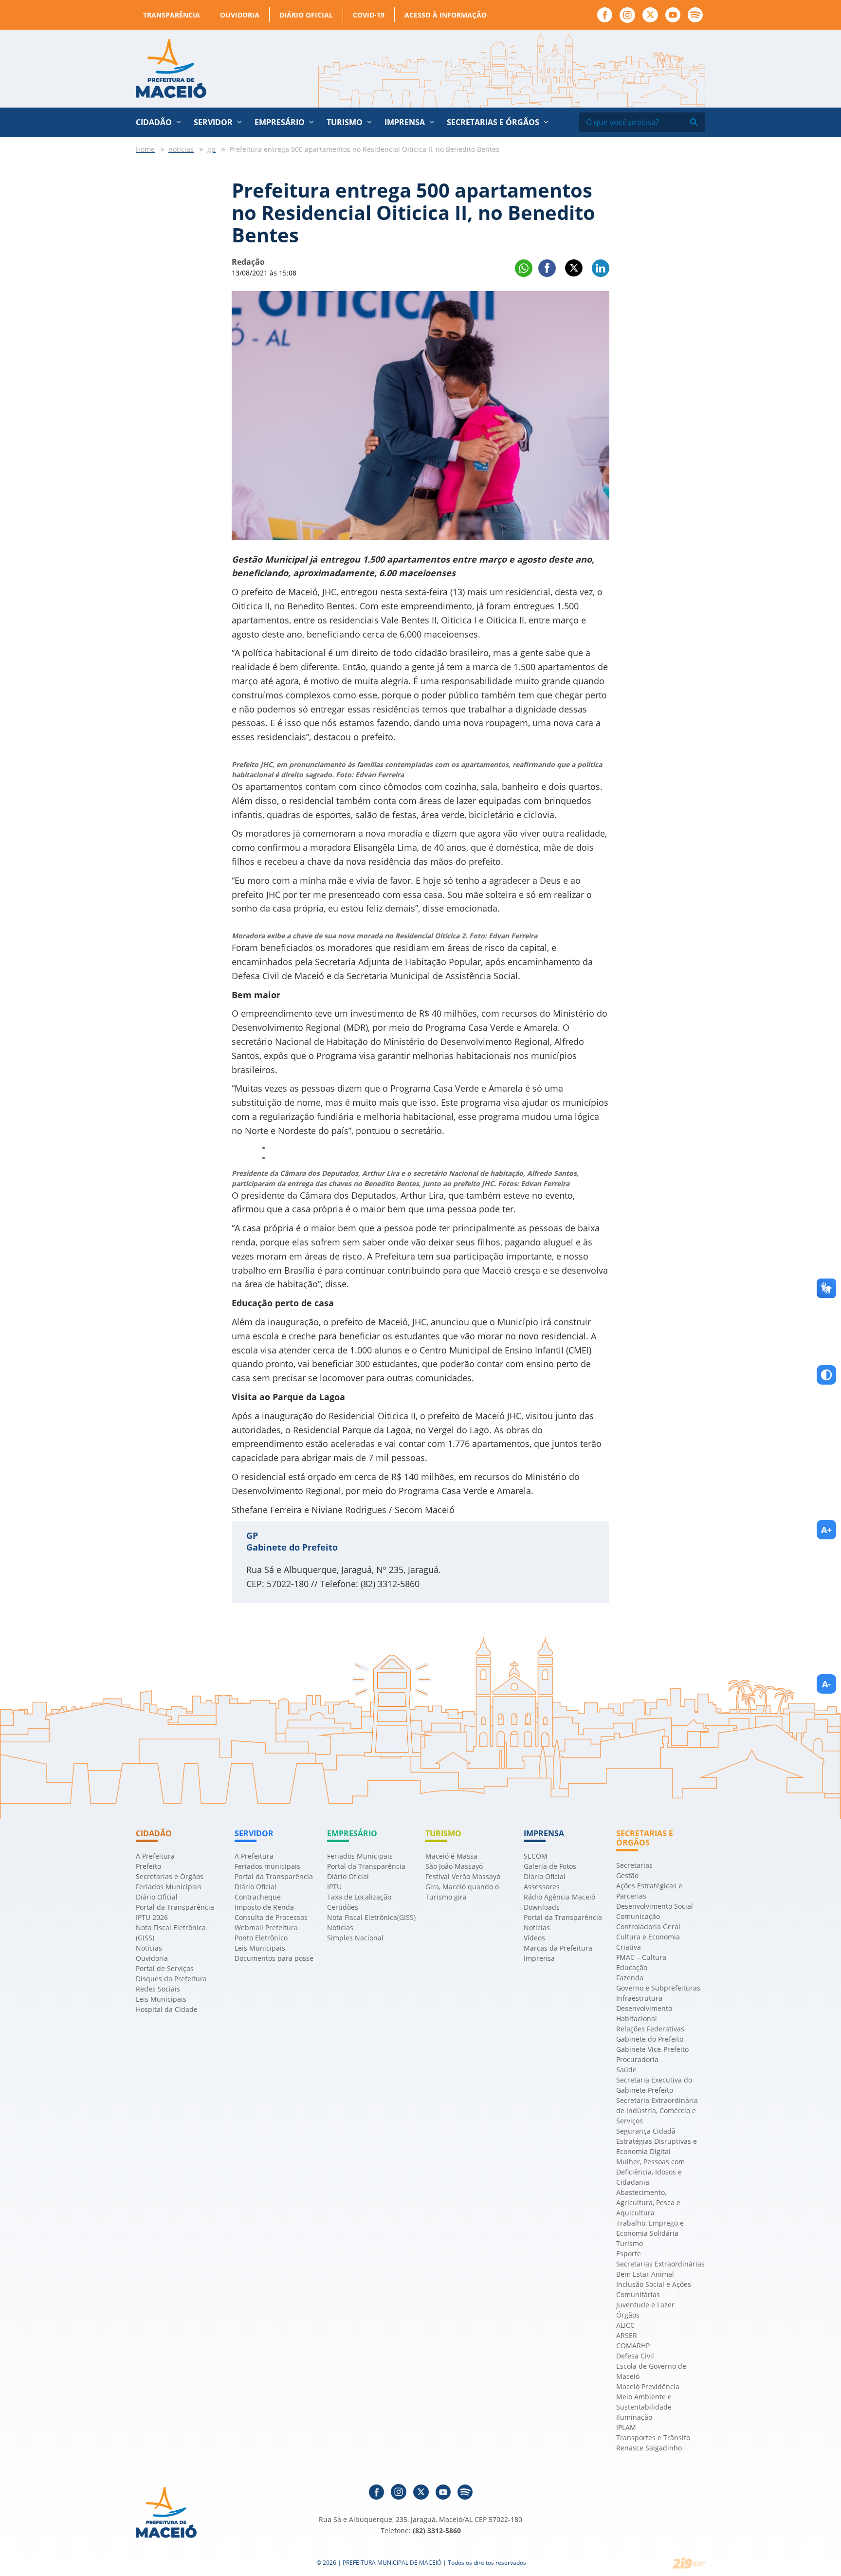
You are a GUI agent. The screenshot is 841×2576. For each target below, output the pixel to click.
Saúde (626, 2070)
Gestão (627, 1875)
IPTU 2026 (152, 1917)
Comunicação (638, 1916)
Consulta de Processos (271, 1917)
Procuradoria (637, 2059)
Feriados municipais (267, 1866)
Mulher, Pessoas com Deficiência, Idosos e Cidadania (650, 2172)
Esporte (629, 2254)
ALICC (625, 2325)
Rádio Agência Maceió (559, 1897)
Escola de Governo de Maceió (651, 2371)
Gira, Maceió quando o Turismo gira (462, 1892)
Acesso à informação (446, 15)
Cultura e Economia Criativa (648, 1942)
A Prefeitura (155, 1856)
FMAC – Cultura (641, 1957)
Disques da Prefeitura (171, 1979)
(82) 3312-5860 (437, 2530)
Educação (632, 1967)
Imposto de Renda (264, 1907)
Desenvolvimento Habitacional (644, 2013)
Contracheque (258, 1897)
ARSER (627, 2335)
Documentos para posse (274, 1958)
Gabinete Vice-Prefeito (652, 2049)
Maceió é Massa (451, 1856)
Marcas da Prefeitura (558, 1948)
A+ (826, 1530)
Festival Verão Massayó (463, 1876)
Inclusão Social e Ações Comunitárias (654, 2289)
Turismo (630, 2243)
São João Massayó (454, 1866)
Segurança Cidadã (646, 2131)
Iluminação (634, 2417)
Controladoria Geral (648, 1927)
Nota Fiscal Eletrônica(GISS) (371, 1917)
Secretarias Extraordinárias (660, 2264)
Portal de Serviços (165, 1968)
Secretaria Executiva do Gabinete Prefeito (654, 2085)
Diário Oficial (306, 15)
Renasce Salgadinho (649, 2448)
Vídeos (534, 1938)
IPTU (334, 1887)
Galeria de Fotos (550, 1866)
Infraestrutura (639, 1998)
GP (252, 1535)
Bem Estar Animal (645, 2274)
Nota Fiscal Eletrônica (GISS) (171, 1933)
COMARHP (633, 2346)
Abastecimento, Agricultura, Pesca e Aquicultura (648, 2202)
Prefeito (148, 1866)
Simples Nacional (355, 1938)
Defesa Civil (635, 2356)
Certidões (343, 1907)
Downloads (542, 1907)
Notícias (149, 1948)
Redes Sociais (158, 1989)
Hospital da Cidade (167, 2009)
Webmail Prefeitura (266, 1927)
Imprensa (539, 1958)
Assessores (542, 1887)
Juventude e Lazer (645, 2305)
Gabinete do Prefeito (650, 2039)
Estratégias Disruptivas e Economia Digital (657, 2146)
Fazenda (630, 1978)
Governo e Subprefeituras (658, 1988)
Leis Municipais (161, 1999)
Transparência (172, 15)
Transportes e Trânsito (653, 2438)
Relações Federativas (650, 2029)
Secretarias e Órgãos (493, 122)
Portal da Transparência (175, 1907)
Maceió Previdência (648, 2386)
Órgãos (628, 2315)
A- (826, 1684)
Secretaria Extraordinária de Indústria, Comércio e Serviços (657, 2110)
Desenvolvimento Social (655, 1906)
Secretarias (634, 1865)
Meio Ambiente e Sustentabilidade (644, 2402)
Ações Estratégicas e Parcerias (649, 1891)
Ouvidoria (240, 15)
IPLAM (626, 2427)
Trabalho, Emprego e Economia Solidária (650, 2228)
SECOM (536, 1856)
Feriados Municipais (169, 1887)
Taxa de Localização (359, 1897)
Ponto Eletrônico (261, 1938)
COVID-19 (369, 15)
